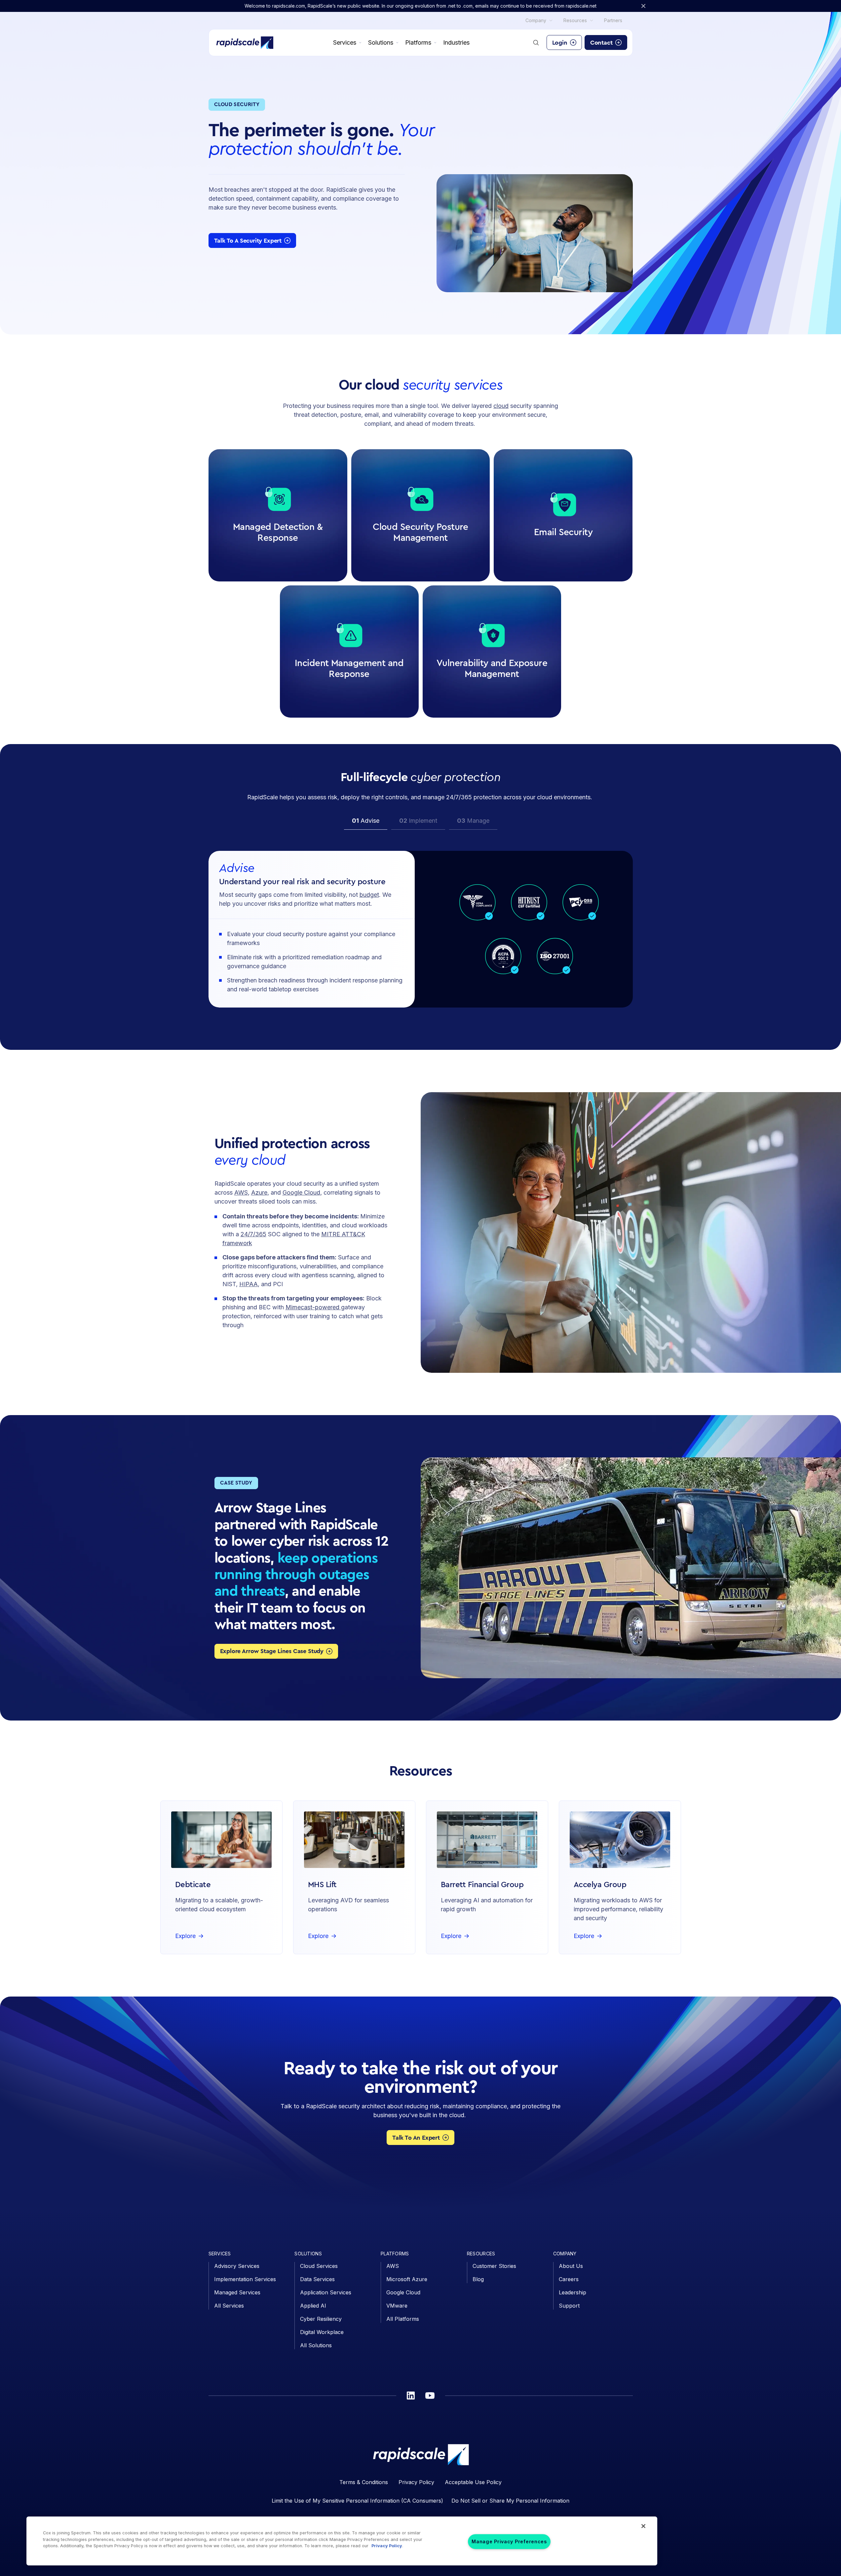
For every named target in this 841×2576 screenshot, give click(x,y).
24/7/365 (253, 1234)
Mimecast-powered (313, 1307)
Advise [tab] (366, 821)
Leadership (573, 2292)
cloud (501, 406)
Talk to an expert (416, 2138)
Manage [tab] (473, 821)
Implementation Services (245, 2279)
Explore (275, 566)
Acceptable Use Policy (473, 2482)
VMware (397, 2306)
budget (369, 895)
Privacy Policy (416, 2482)
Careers (569, 2279)
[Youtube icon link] (430, 2396)
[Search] (536, 43)
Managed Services (237, 2292)
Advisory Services (237, 2266)
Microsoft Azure (407, 2279)
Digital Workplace (322, 2332)
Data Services (317, 2279)
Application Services (326, 2292)
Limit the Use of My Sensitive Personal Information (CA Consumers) (357, 2501)
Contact (601, 43)
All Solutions (316, 2345)
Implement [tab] (418, 821)
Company (536, 20)
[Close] (643, 2526)
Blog (478, 2279)
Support (569, 2306)
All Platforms (403, 2319)
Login (560, 43)
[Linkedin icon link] (411, 2396)
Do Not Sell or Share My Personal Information (510, 2501)
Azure (259, 1192)
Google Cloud (301, 1192)
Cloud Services (319, 2266)
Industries (456, 42)
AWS (241, 1192)
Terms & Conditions (364, 2482)
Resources (575, 20)
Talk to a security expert (248, 241)
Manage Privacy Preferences (509, 2542)
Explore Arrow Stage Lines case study (272, 1651)
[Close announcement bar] (643, 6)
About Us (571, 2266)
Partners (613, 20)
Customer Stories (494, 2266)
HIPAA (248, 1284)
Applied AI (313, 2306)
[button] (278, 515)
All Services (229, 2306)
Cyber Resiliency (321, 2319)
